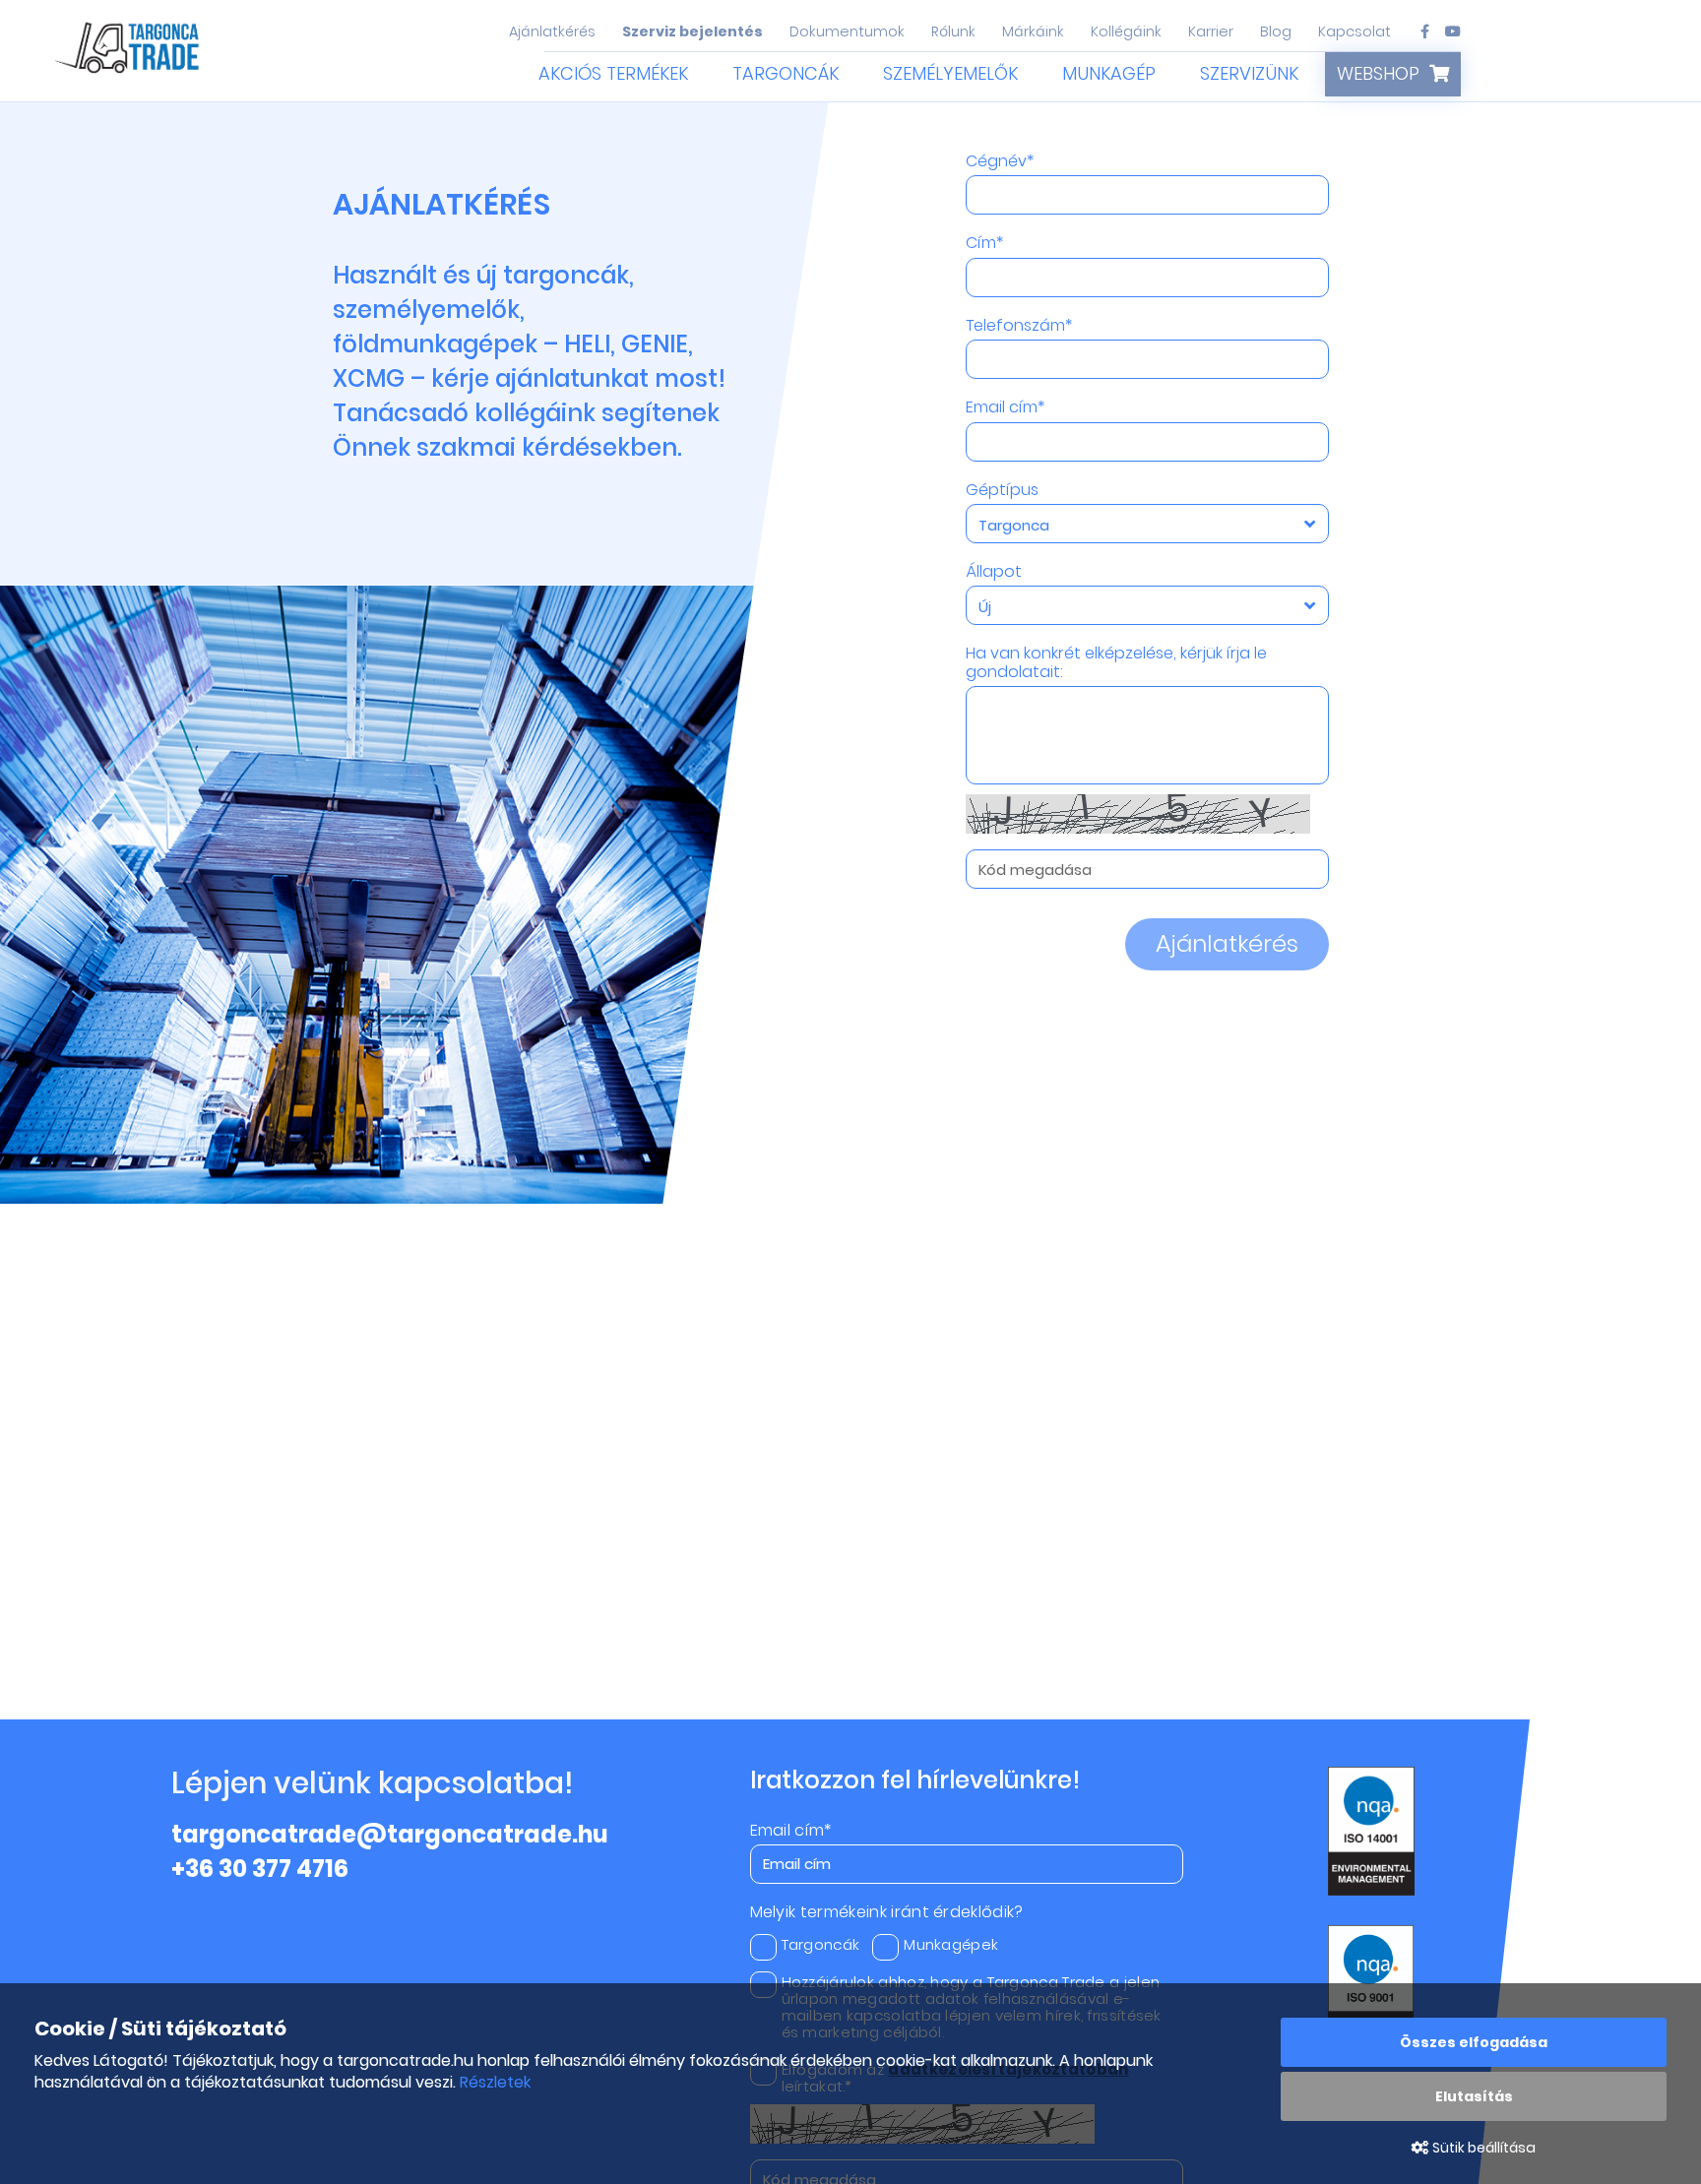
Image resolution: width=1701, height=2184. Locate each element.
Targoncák (786, 73)
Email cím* (1005, 407)
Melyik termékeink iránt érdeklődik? (887, 1912)
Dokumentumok (847, 31)
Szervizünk (1249, 73)
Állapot (994, 572)
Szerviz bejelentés (693, 31)
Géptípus (1002, 490)
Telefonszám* (1019, 326)
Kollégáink (1126, 31)
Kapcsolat (1354, 31)
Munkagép (1109, 73)
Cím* (984, 243)
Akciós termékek (613, 73)
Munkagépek (951, 1944)
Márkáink (1033, 31)
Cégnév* (1000, 161)
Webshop (1378, 73)
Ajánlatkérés (552, 31)
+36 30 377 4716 (260, 1869)
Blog (1276, 31)
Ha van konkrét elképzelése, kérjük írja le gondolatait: (1116, 663)
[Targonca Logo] (129, 52)
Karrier (1211, 31)
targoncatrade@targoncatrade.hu (390, 1834)
